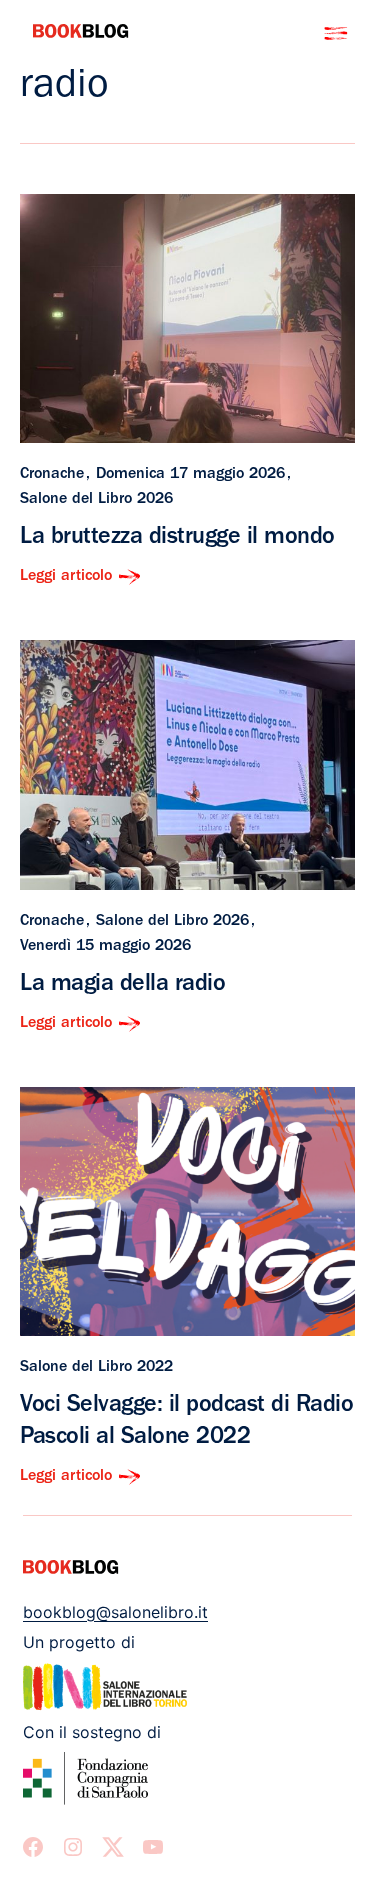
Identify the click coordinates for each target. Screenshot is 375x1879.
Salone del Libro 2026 (96, 500)
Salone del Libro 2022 (96, 1368)
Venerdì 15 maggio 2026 (105, 947)
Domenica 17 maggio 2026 (190, 475)
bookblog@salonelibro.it (115, 1612)
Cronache (52, 475)
